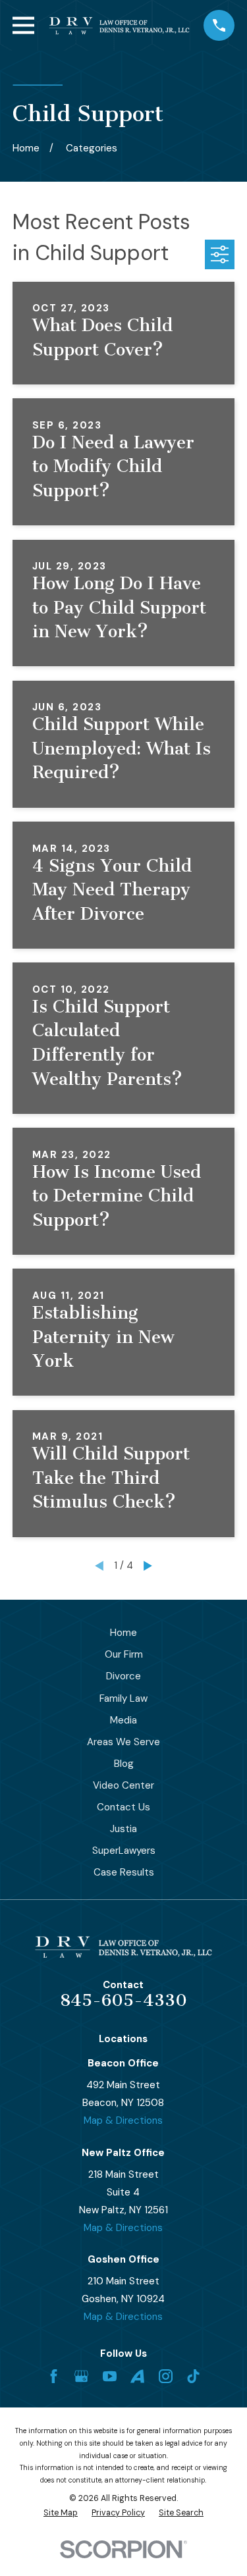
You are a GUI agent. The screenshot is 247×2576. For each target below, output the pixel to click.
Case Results (124, 1872)
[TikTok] (193, 2376)
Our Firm (124, 1654)
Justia (123, 1829)
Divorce (123, 1676)
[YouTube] (110, 2376)
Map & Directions (123, 2120)
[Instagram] (166, 2376)
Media (123, 1720)
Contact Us (123, 1807)
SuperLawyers (124, 1851)
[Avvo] (137, 2376)
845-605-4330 (123, 2000)
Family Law (123, 1698)
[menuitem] (61, 2513)
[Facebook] (54, 2376)
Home (123, 1633)
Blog (124, 1764)
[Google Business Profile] (81, 2376)
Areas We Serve (123, 1742)
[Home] (119, 26)
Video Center (123, 1785)
